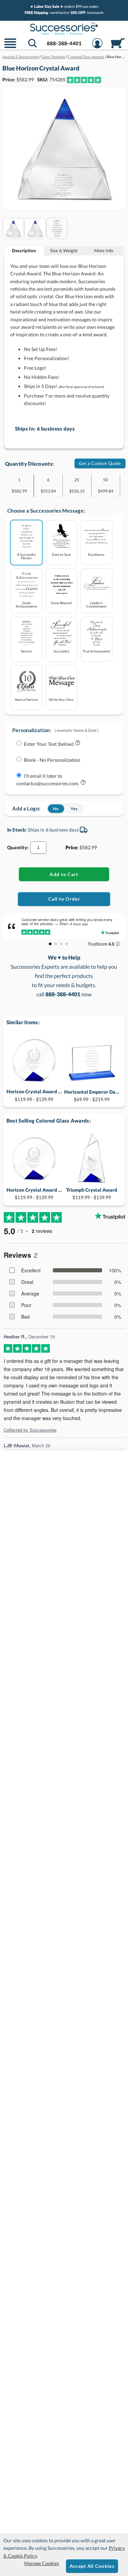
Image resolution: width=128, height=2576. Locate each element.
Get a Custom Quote (100, 463)
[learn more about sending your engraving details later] (83, 784)
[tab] (24, 251)
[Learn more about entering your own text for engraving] (78, 744)
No (56, 809)
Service (26, 651)
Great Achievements (26, 604)
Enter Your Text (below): (49, 744)
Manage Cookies (42, 2563)
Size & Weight (64, 251)
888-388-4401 (64, 43)
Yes (74, 809)
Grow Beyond (61, 603)
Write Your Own (61, 699)
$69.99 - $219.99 (92, 1096)
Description (24, 251)
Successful (61, 651)
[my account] (97, 47)
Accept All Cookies (92, 2566)
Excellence (96, 554)
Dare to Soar (61, 554)
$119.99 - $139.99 (34, 1095)
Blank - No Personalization (52, 760)
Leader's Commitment (96, 604)
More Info (104, 251)
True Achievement (96, 651)
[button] (10, 47)
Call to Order (64, 899)
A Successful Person (26, 556)
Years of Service (26, 699)
